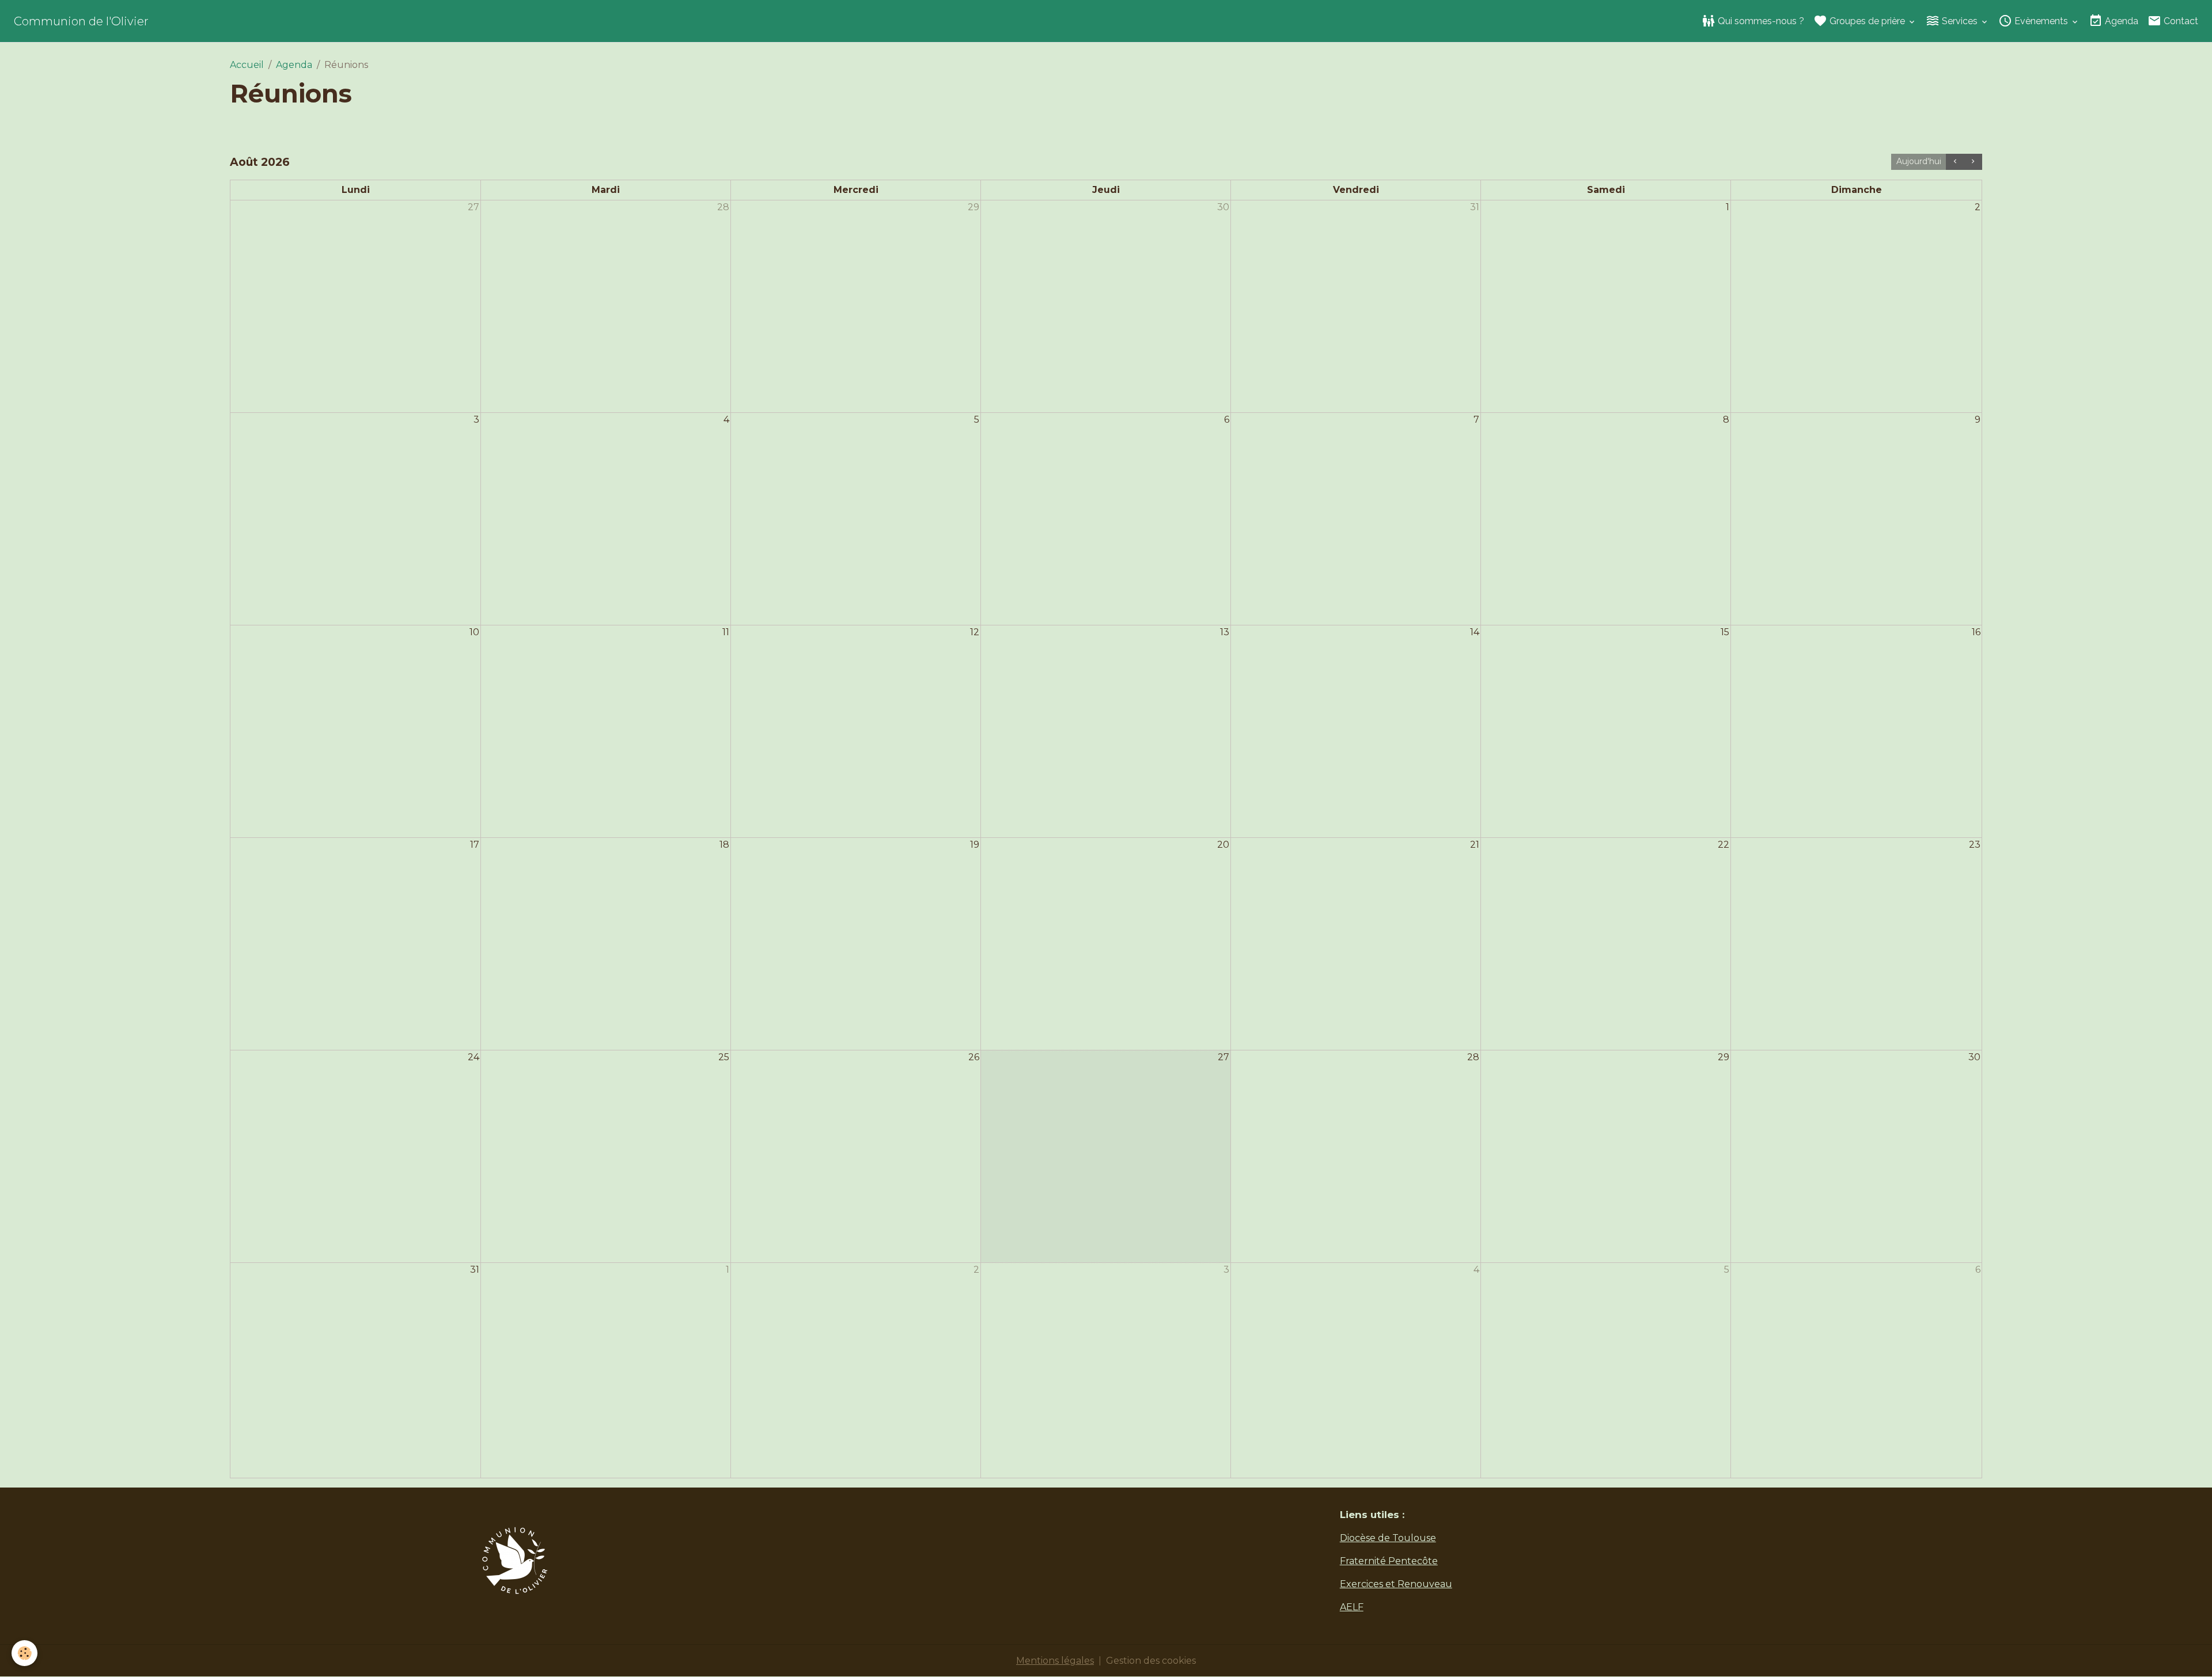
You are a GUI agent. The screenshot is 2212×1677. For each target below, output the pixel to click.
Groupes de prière (1867, 21)
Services (1960, 21)
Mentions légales (1055, 1661)
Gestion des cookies (1151, 1661)
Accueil (247, 65)
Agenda (2120, 21)
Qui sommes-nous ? (1760, 21)
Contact (2180, 21)
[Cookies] (24, 1653)
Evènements (2041, 21)
